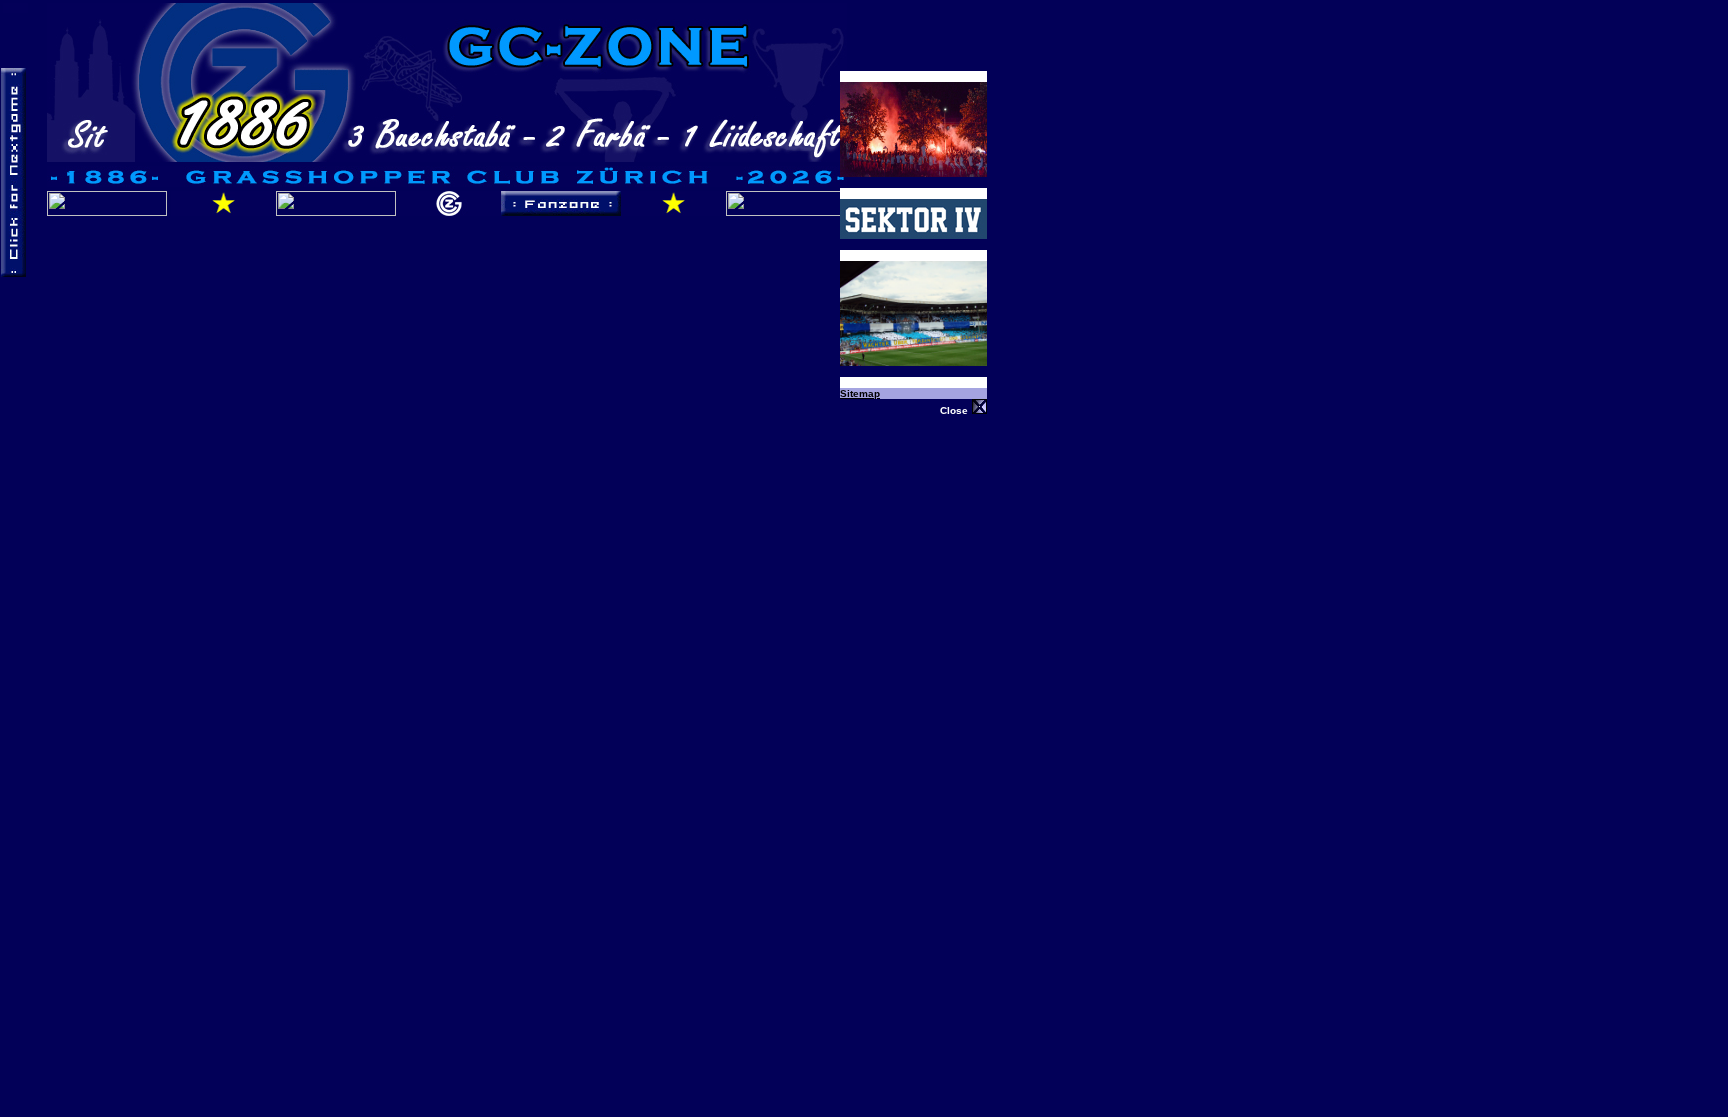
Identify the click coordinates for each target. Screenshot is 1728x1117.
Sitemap (860, 393)
